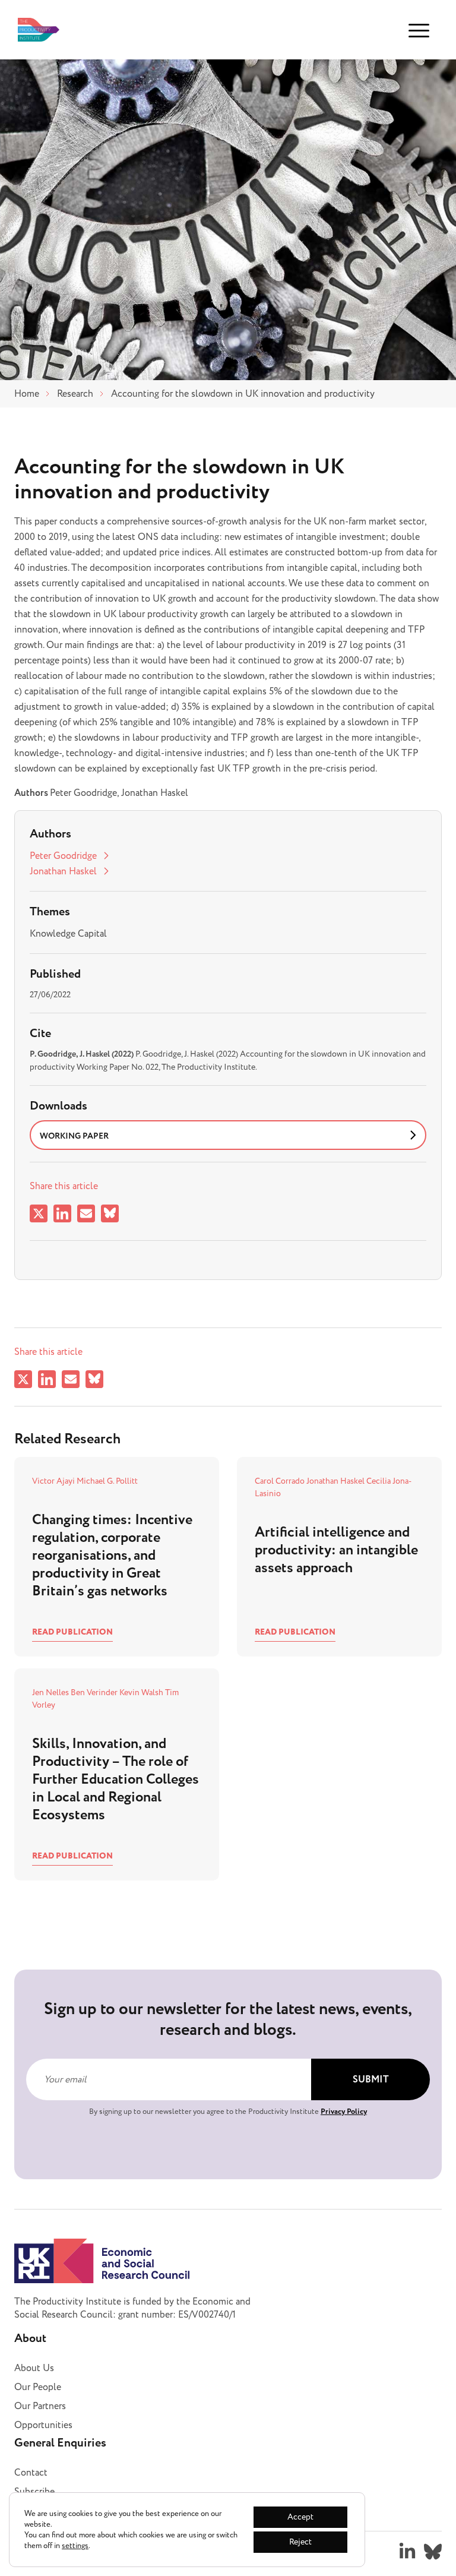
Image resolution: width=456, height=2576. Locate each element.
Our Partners (40, 2406)
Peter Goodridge (63, 856)
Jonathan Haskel (63, 871)
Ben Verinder (95, 1692)
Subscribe (34, 2492)
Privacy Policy (344, 2112)
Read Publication (72, 1632)
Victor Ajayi (54, 1481)
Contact (31, 2473)
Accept (300, 2517)
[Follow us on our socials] (407, 2552)
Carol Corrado (281, 1481)
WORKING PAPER (74, 1136)
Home (27, 394)
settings (75, 2546)
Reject (300, 2542)
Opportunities (43, 2425)
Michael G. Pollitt (107, 1481)
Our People (38, 2387)
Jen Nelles (51, 1692)
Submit (371, 2080)
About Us (34, 2368)
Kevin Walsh (142, 1692)
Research (75, 394)
